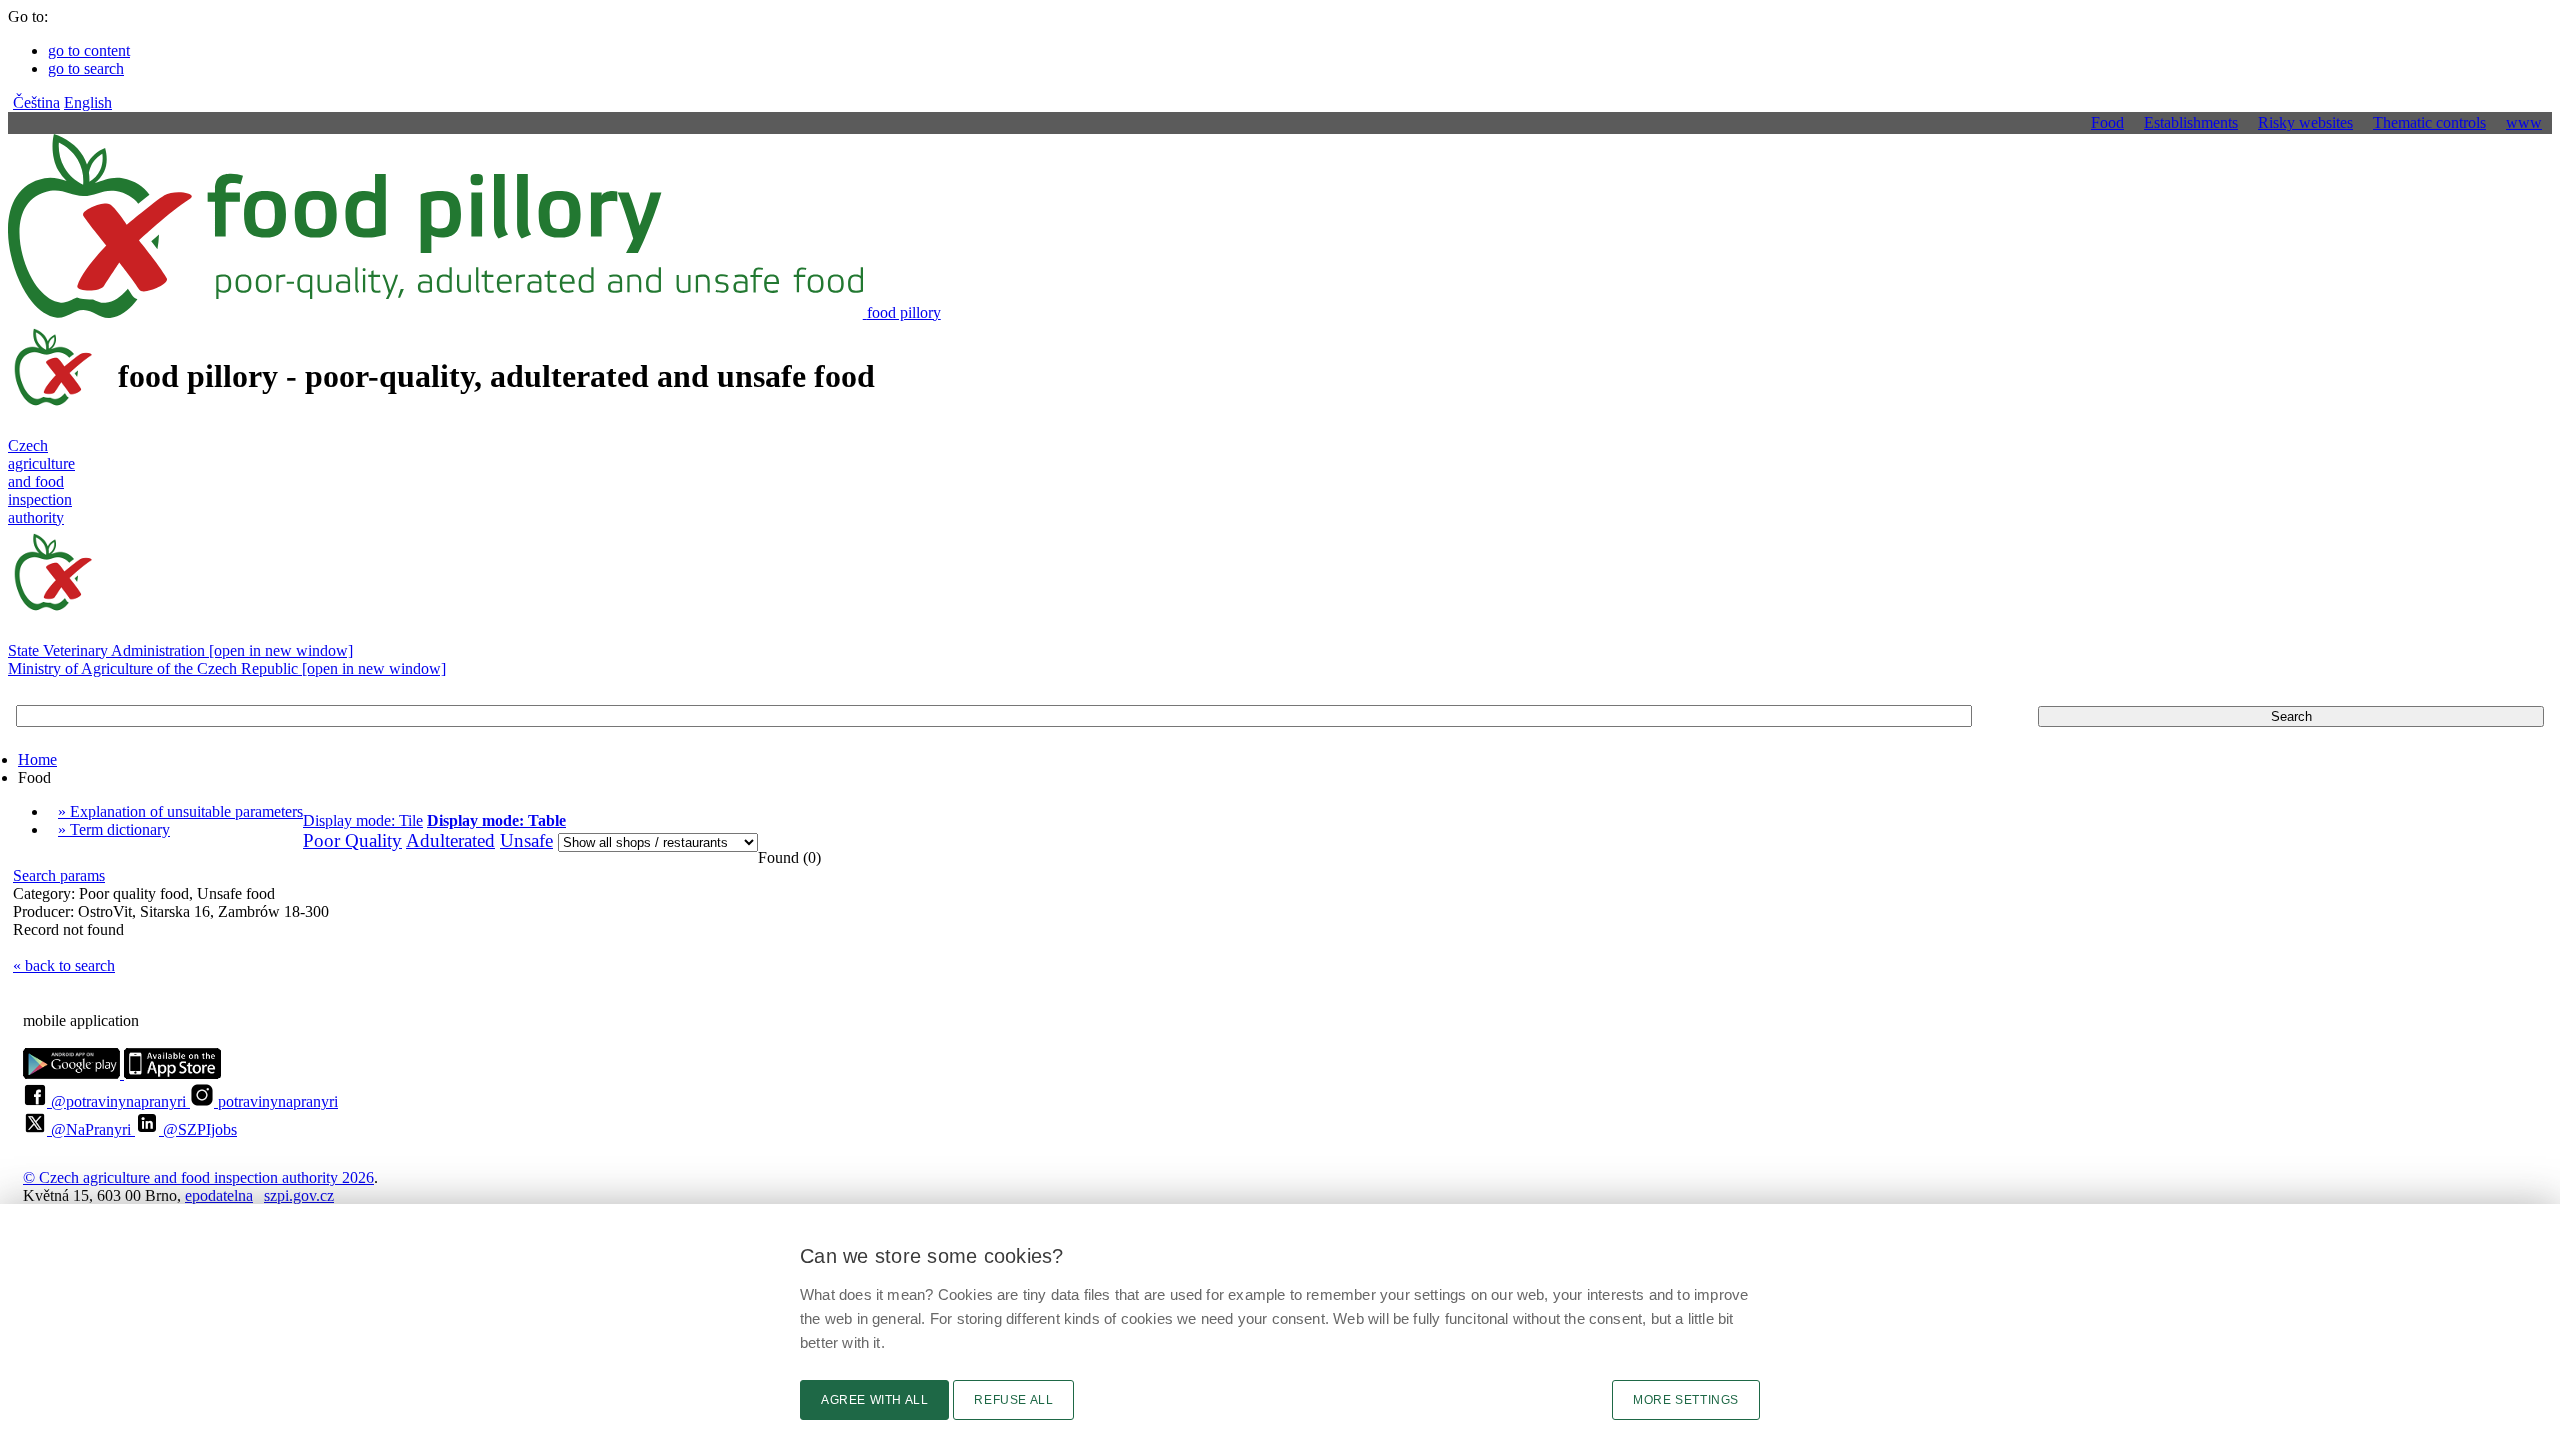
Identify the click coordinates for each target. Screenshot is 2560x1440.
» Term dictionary (114, 829)
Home (37, 759)
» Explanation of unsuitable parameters (180, 811)
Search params (59, 875)
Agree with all (874, 1400)
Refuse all (1013, 1400)
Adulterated (450, 840)
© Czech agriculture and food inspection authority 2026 (198, 1177)
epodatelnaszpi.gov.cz (259, 1195)
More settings (1686, 1400)
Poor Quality (352, 840)
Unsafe (526, 840)
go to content (89, 50)
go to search (86, 68)
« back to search (64, 965)
